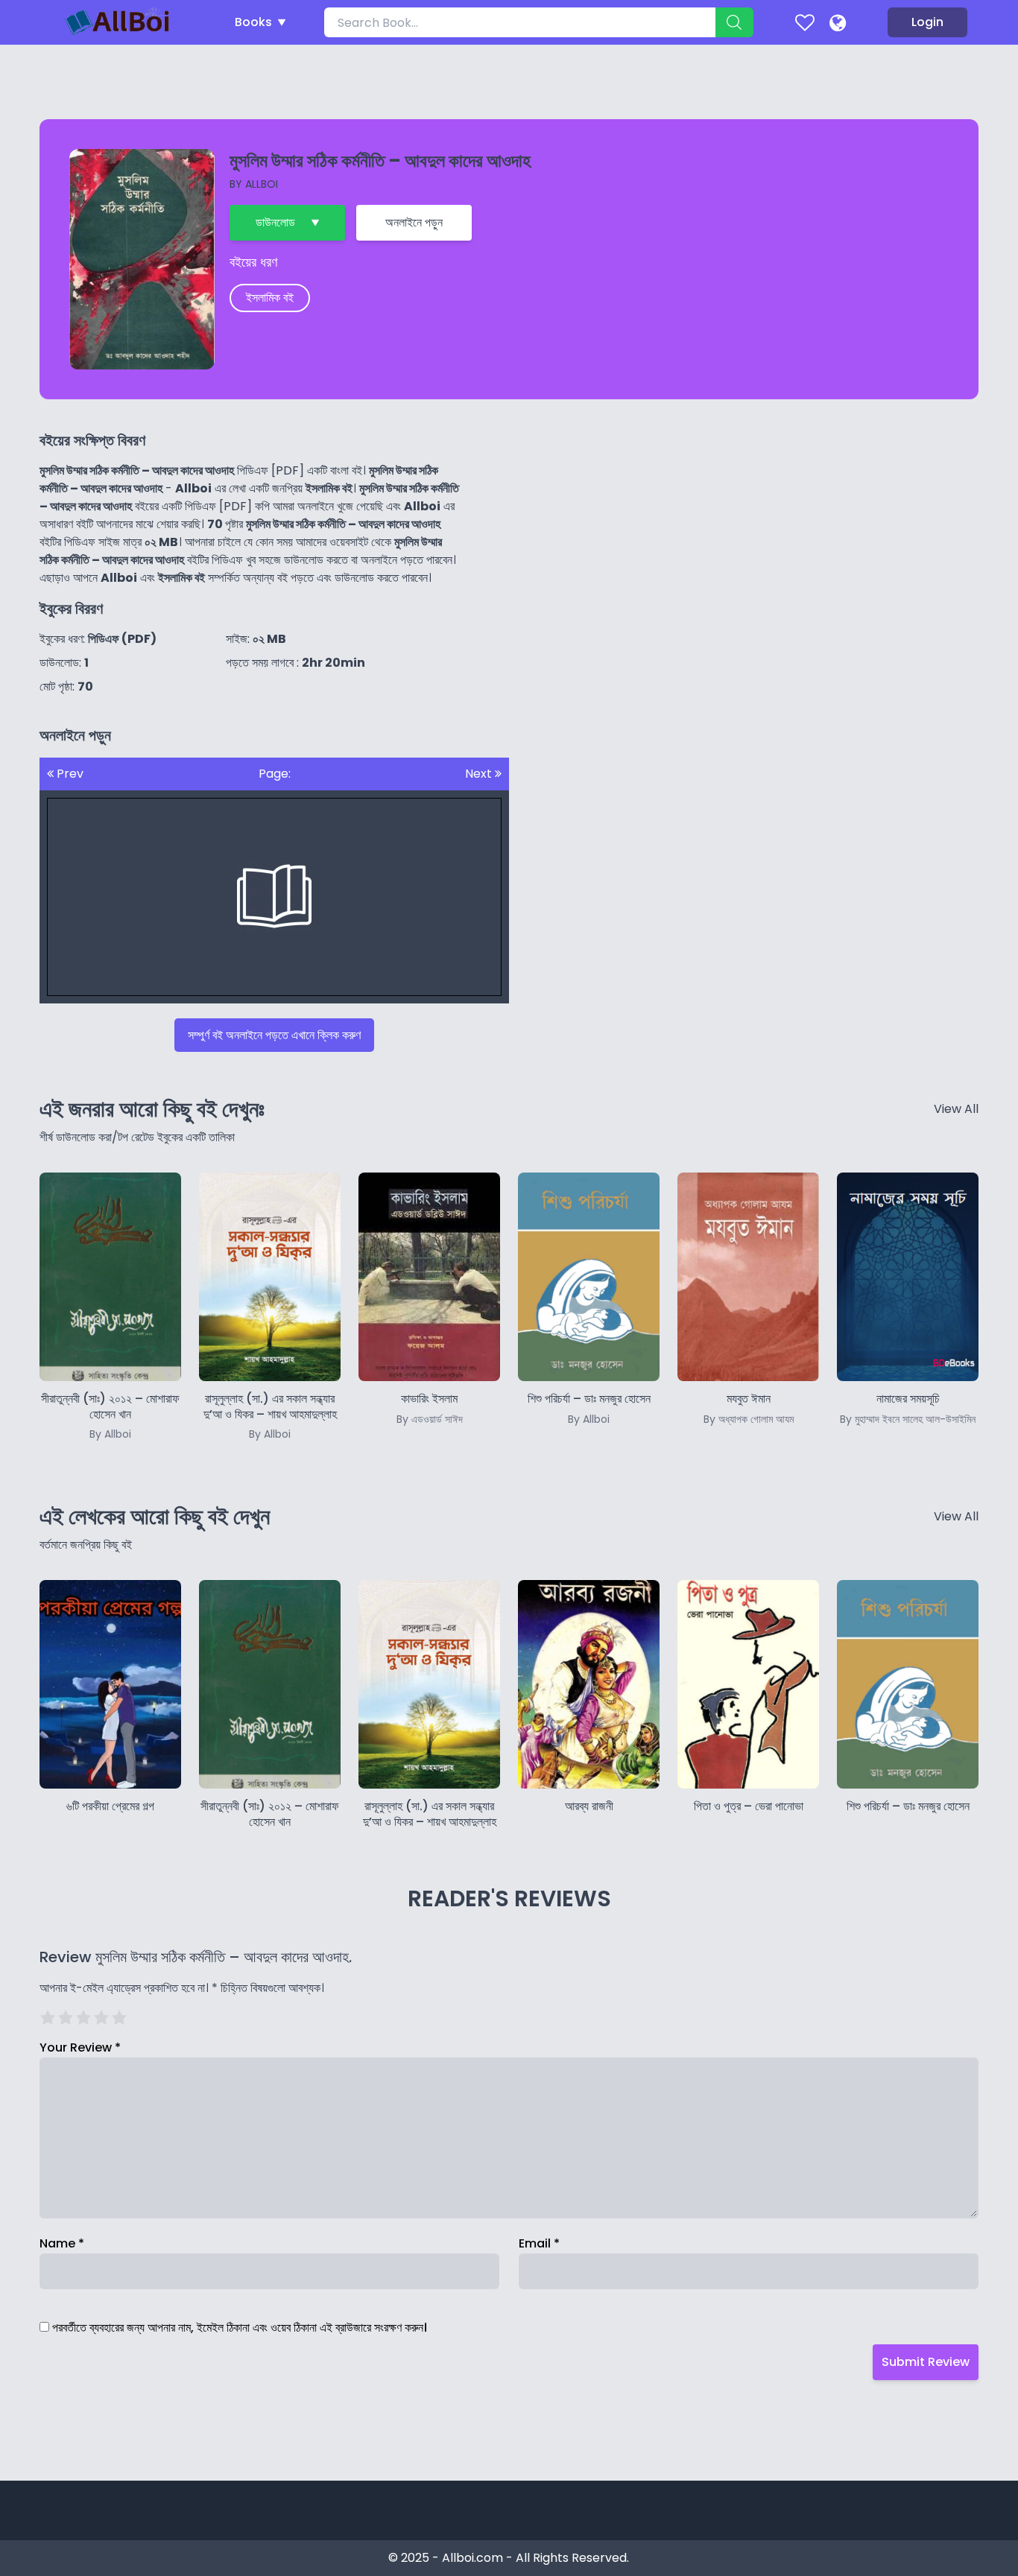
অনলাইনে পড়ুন (414, 222)
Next (480, 774)
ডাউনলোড (275, 222)
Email (539, 2243)
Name (62, 2243)
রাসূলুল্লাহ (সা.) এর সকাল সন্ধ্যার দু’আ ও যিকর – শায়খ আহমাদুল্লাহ (270, 1416)
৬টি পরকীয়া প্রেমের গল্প (110, 1806)
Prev (69, 774)
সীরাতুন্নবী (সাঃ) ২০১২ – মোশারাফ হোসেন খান (110, 1416)
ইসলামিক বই (270, 298)
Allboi (262, 184)
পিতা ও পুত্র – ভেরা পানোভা (749, 1806)
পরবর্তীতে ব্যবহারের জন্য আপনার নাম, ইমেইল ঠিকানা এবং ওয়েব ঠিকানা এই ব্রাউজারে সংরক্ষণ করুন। (240, 2328)
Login (927, 22)
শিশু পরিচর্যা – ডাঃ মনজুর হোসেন (908, 1806)
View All (956, 1109)
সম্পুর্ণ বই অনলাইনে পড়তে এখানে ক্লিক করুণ (274, 1035)
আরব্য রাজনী (589, 1806)
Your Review (80, 2047)
